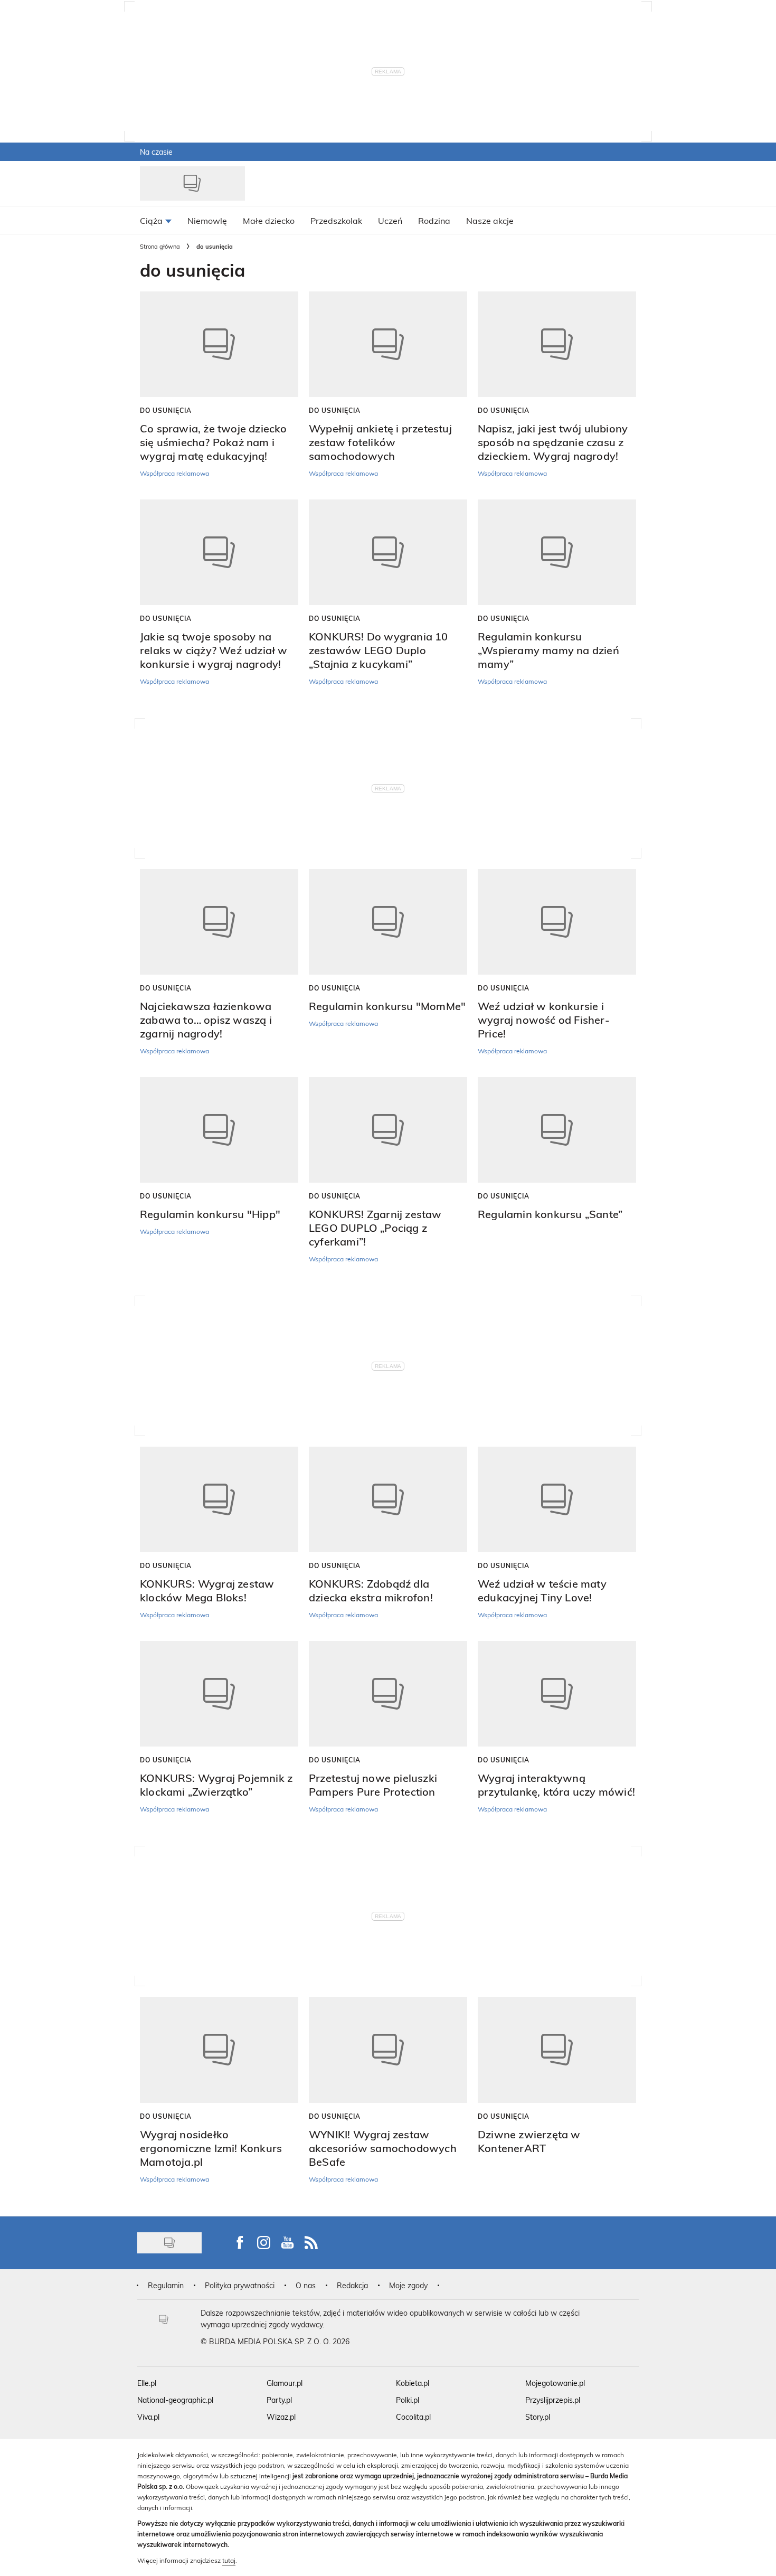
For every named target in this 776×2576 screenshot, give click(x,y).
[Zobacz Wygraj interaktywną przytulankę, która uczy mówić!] (557, 1694)
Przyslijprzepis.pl (553, 2400)
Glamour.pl (285, 2383)
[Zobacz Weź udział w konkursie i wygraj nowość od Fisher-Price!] (557, 922)
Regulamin (166, 2285)
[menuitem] (156, 220)
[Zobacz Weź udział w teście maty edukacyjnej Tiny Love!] (557, 1499)
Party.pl (279, 2400)
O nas (306, 2285)
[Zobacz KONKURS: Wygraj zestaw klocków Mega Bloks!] (219, 1499)
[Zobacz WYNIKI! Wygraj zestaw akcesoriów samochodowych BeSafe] (388, 2050)
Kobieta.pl (413, 2383)
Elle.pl (147, 2383)
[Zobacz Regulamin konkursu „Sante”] (557, 1130)
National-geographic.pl (175, 2400)
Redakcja (352, 2285)
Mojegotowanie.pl (555, 2383)
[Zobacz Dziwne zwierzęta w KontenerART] (557, 2050)
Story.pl (538, 2417)
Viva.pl (148, 2417)
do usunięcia (166, 410)
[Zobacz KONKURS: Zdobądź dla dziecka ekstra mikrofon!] (388, 1499)
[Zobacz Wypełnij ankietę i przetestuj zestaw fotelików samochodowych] (388, 344)
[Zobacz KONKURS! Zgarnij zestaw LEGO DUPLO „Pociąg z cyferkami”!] (388, 1130)
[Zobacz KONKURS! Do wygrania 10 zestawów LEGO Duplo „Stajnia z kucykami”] (388, 552)
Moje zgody (408, 2285)
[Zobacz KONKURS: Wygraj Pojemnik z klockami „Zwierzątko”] (219, 1694)
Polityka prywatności (240, 2285)
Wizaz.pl (281, 2417)
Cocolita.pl (413, 2417)
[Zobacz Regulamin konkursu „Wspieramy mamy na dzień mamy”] (557, 552)
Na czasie (156, 152)
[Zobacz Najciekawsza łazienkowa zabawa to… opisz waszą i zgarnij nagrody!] (219, 922)
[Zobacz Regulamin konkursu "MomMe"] (388, 922)
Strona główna (160, 246)
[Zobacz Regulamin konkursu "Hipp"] (219, 1130)
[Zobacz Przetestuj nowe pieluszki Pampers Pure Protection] (388, 1694)
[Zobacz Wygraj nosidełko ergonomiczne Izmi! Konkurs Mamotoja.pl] (219, 2050)
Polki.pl (408, 2400)
